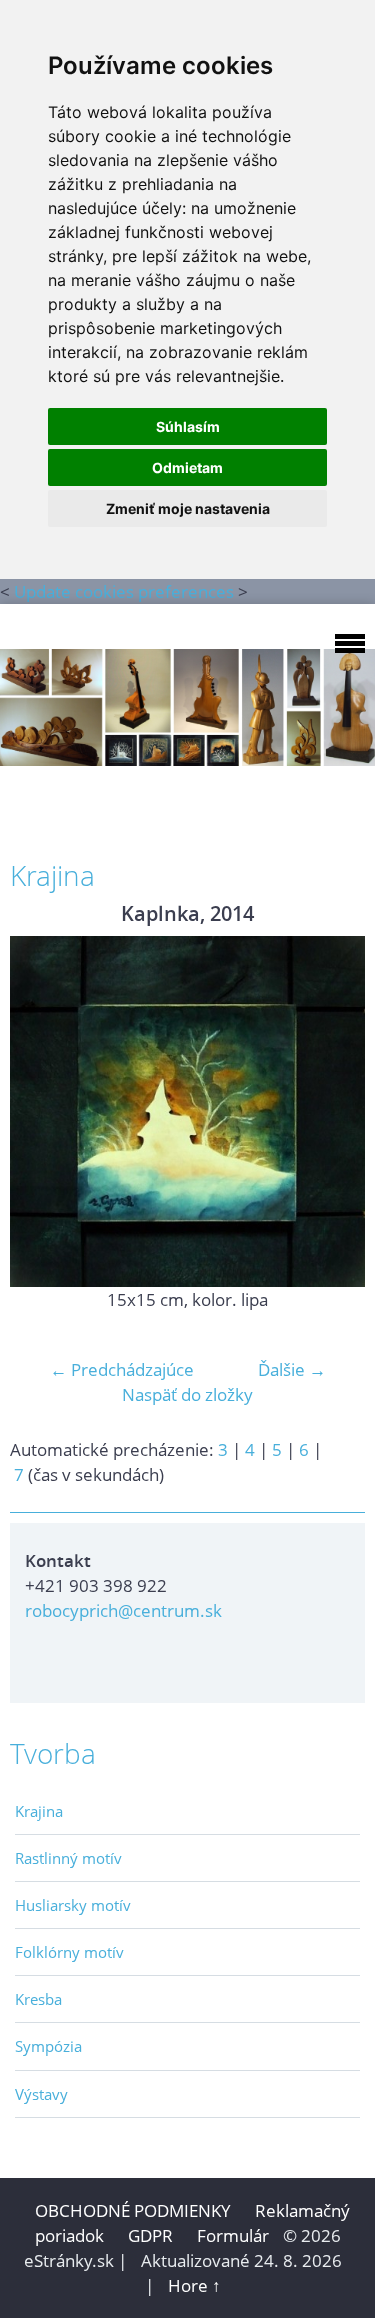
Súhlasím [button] (188, 426)
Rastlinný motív (68, 1858)
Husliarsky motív (73, 1905)
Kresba (38, 1999)
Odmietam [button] (187, 467)
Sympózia (48, 2046)
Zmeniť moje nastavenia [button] (188, 508)
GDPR (152, 2235)
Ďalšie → (292, 1369)
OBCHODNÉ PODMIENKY (133, 2210)
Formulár (233, 2235)
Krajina (39, 1811)
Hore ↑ (194, 2285)
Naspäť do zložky (187, 1394)
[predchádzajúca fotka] (42, 1111)
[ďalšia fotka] (332, 1111)
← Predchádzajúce (122, 1369)
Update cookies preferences (124, 591)
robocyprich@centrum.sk (123, 1610)
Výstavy (41, 2094)
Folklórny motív (69, 1952)
